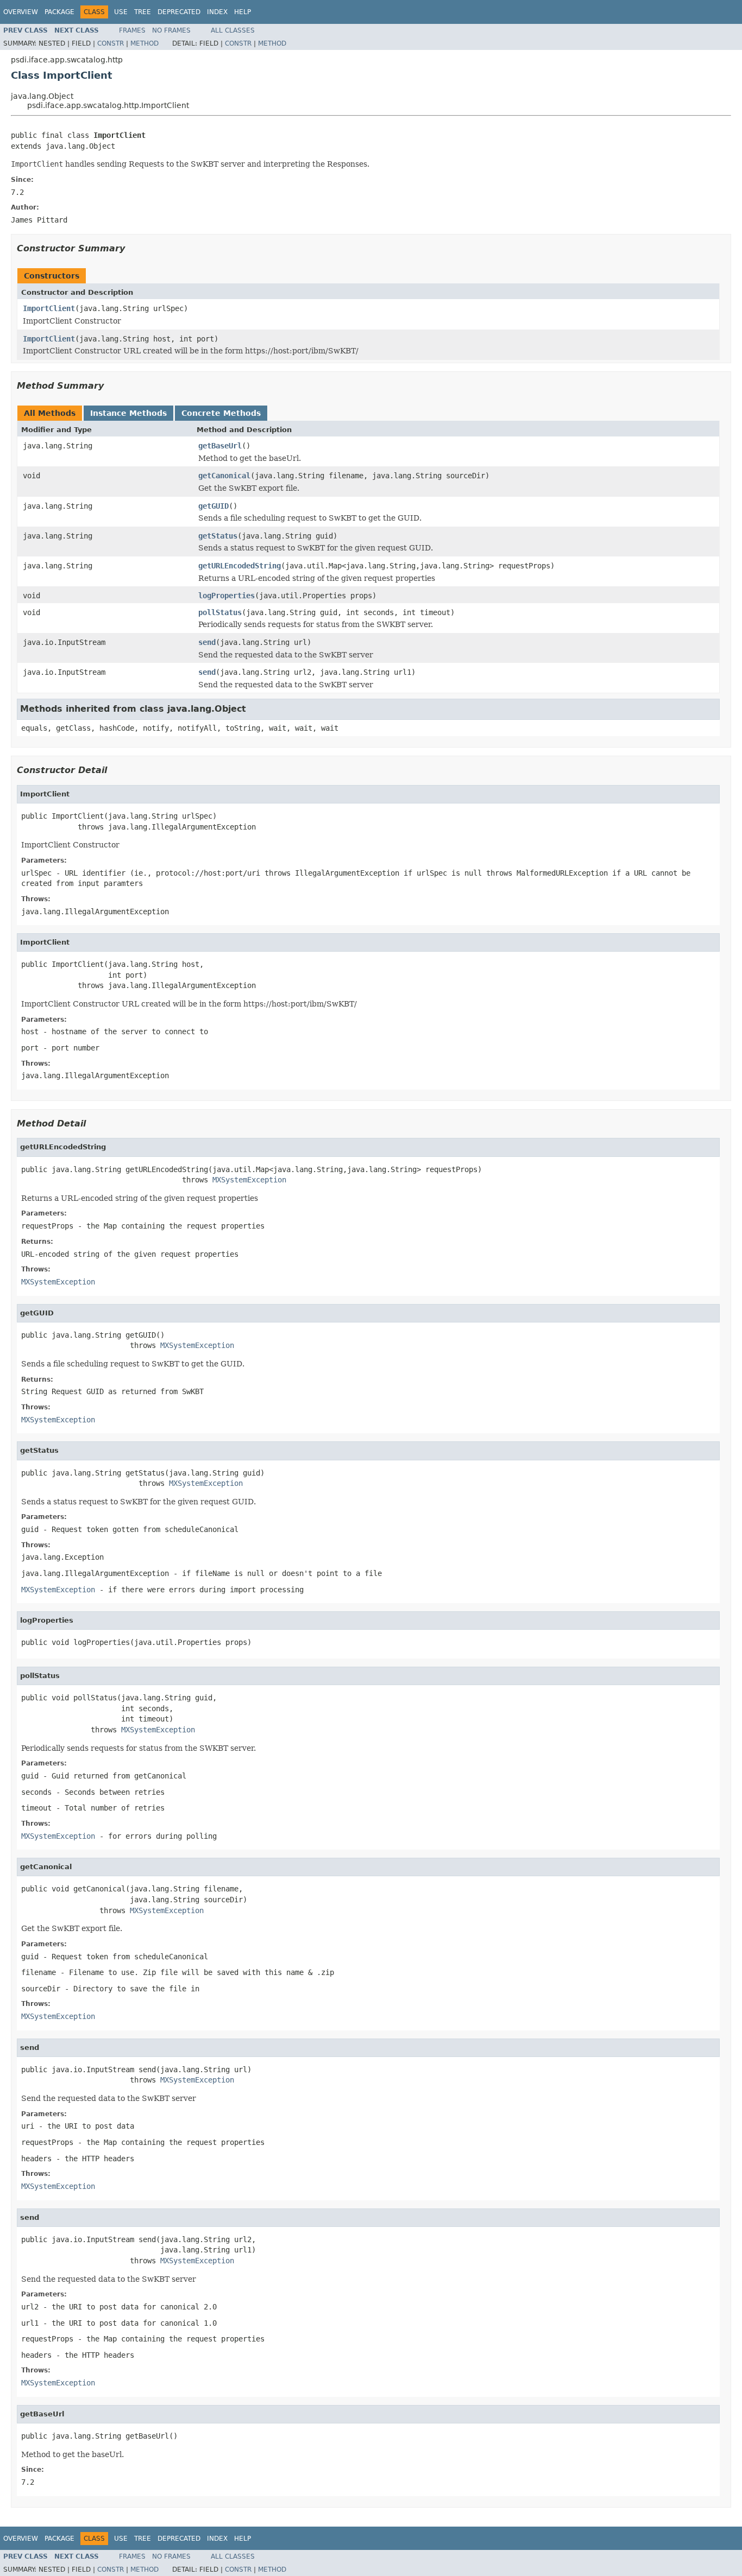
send (207, 642)
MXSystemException (249, 1180)
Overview (21, 12)
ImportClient (49, 308)
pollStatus (220, 612)
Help (243, 12)
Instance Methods (128, 413)
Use (121, 12)
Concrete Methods (221, 413)
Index (217, 12)
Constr (111, 43)
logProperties (227, 596)
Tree (143, 12)
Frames (132, 30)
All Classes (233, 30)
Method (144, 43)
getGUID (213, 506)
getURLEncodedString (240, 566)
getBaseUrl (220, 446)
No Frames (171, 30)
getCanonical (224, 476)
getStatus (218, 536)
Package (59, 12)
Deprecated (179, 12)
